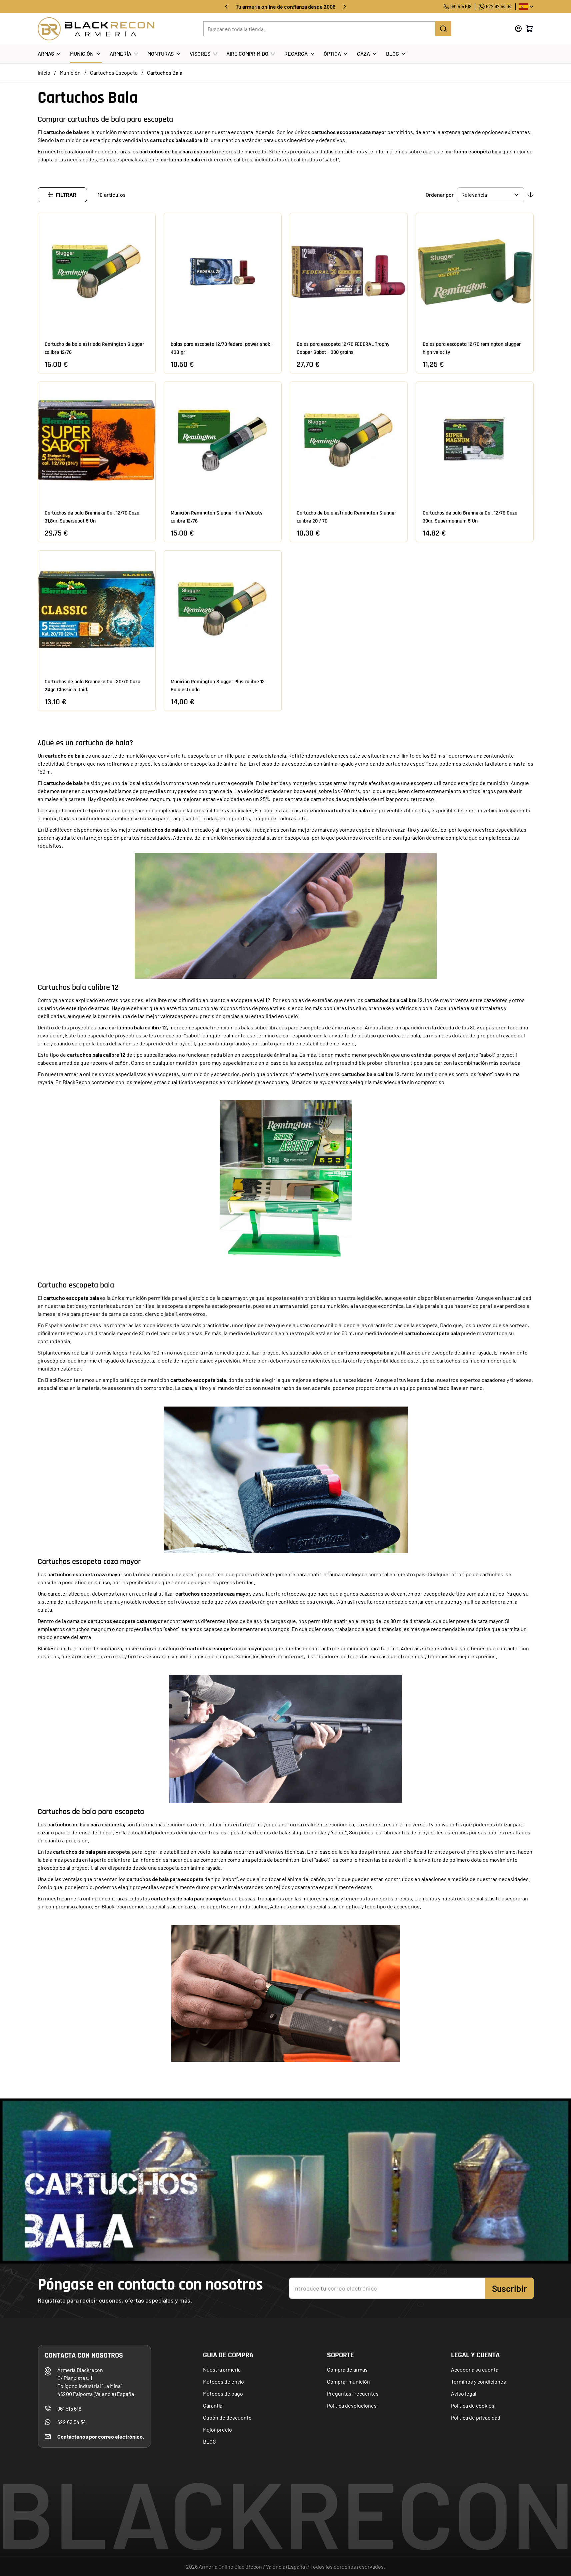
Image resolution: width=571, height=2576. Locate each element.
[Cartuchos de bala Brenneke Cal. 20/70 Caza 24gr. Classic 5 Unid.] (97, 609)
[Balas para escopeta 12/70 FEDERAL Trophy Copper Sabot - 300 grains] (349, 272)
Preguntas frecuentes (353, 2393)
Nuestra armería (222, 2369)
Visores (200, 54)
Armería (120, 54)
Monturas (160, 54)
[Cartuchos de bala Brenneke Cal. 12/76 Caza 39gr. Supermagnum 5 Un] (475, 441)
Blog (392, 54)
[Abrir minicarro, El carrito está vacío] (530, 29)
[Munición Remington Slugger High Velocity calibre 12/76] (223, 441)
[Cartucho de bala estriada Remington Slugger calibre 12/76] (97, 272)
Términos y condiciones (478, 2381)
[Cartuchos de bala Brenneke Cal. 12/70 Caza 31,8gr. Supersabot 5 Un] (97, 441)
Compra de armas (347, 2369)
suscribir (509, 2288)
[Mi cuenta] (518, 29)
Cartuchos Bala (165, 73)
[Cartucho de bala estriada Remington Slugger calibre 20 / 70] (349, 441)
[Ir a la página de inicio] (96, 29)
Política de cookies (473, 2405)
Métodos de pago (223, 2393)
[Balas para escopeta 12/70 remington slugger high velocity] (475, 272)
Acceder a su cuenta (475, 2369)
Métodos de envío (223, 2381)
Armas (46, 54)
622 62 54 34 (499, 7)
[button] (62, 195)
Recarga (296, 54)
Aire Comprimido (247, 54)
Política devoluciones (352, 2405)
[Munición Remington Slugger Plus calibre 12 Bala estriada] (223, 609)
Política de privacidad (476, 2417)
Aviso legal (464, 2393)
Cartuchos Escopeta (114, 73)
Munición (82, 54)
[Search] (443, 29)
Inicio (44, 73)
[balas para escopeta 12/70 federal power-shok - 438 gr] (223, 272)
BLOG (209, 2441)
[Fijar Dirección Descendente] (531, 195)
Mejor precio (217, 2429)
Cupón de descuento (227, 2417)
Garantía (213, 2405)
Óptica (332, 54)
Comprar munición (348, 2381)
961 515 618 (461, 7)
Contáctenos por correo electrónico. (101, 2436)
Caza (363, 54)
